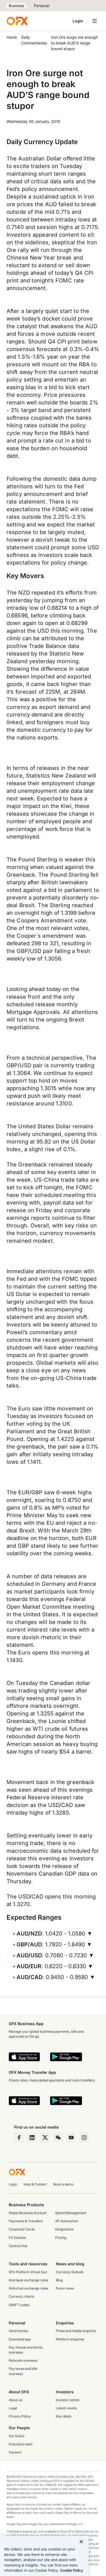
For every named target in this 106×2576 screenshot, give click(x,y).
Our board (16, 2436)
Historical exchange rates (28, 2288)
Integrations (64, 2229)
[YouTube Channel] (71, 2138)
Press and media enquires (76, 2331)
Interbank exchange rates (28, 2280)
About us (15, 2400)
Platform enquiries (70, 2339)
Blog (59, 2280)
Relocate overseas (23, 2360)
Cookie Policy (72, 2570)
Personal (42, 6)
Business (16, 6)
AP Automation (67, 2221)
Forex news (65, 2288)
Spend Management (71, 2213)
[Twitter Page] (45, 2138)
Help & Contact (35, 2184)
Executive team (21, 2444)
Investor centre (68, 2400)
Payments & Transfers (26, 2221)
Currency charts (21, 2296)
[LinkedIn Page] (32, 2138)
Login (78, 21)
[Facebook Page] (19, 2138)
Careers (15, 2452)
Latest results (66, 2408)
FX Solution (17, 2238)
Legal (13, 2408)
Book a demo (63, 2184)
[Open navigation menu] (95, 21)
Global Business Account (28, 2213)
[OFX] (17, 21)
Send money (18, 2331)
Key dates (64, 2416)
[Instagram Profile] (84, 2138)
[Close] (81, 2542)
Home (12, 37)
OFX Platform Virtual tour (28, 2272)
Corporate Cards (22, 2229)
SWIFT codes (19, 2305)
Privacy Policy (20, 2416)
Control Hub (18, 2246)
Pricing (61, 2238)
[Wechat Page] (58, 2138)
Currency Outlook (70, 2272)
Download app (20, 2339)
